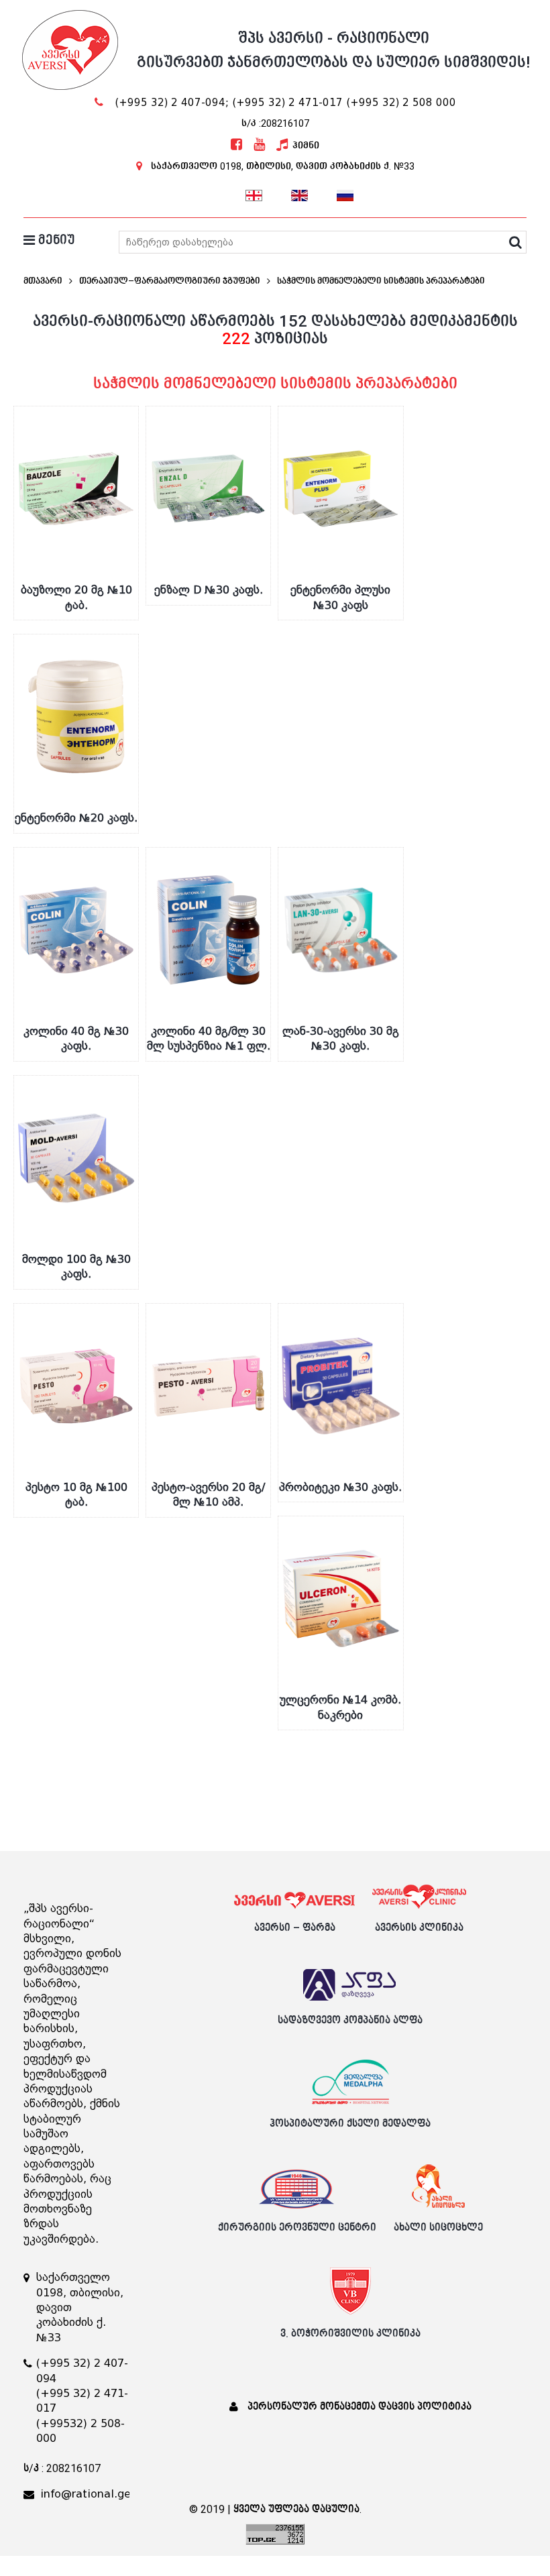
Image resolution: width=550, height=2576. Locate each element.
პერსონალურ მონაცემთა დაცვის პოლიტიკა (360, 2407)
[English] (300, 194)
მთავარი (43, 281)
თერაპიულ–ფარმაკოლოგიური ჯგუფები (170, 281)
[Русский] (345, 194)
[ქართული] (254, 194)
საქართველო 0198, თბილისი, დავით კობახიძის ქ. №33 (283, 166)
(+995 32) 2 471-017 (287, 103)
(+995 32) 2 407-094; (172, 103)
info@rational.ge (86, 2494)
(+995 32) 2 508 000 (401, 103)
